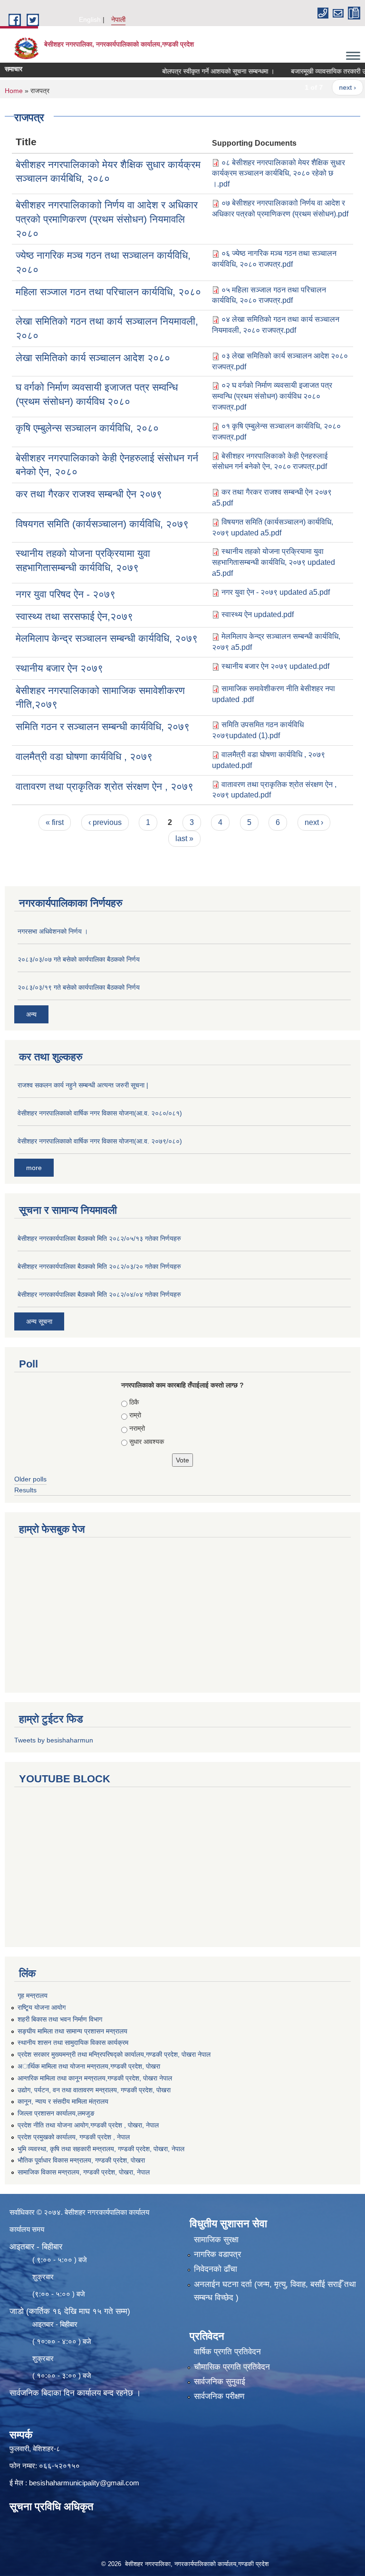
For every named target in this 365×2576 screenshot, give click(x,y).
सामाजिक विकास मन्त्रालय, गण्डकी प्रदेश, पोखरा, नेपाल (84, 2172)
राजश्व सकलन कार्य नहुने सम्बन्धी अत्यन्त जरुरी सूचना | (83, 1085)
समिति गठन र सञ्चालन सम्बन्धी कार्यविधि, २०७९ (103, 726)
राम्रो (135, 1415)
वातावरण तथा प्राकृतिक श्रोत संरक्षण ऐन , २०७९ (105, 786)
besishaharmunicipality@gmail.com (84, 2483)
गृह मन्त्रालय (33, 1995)
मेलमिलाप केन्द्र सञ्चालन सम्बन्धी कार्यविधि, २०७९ (107, 638)
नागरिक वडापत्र (217, 2254)
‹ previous (105, 822)
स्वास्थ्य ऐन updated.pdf (258, 614)
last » (184, 838)
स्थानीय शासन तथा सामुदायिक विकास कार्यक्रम (73, 2042)
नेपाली (118, 19)
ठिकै (134, 1402)
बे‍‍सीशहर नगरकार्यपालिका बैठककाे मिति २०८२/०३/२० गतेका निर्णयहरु (99, 1266)
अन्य (31, 1014)
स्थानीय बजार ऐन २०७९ (59, 668)
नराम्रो (137, 1428)
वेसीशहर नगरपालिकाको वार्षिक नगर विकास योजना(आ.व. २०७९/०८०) (100, 1141)
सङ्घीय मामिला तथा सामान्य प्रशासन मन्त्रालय (72, 2031)
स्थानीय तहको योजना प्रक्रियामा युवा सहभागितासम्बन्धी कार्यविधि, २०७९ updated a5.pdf (274, 562)
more (34, 1168)
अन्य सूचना (39, 1321)
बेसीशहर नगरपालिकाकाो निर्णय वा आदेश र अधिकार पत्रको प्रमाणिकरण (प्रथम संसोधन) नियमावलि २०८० (107, 219)
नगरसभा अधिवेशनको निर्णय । (53, 931)
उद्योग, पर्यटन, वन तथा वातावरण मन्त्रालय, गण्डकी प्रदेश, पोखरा (94, 2090)
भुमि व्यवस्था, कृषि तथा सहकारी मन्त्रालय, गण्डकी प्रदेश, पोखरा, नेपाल (101, 2149)
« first (55, 822)
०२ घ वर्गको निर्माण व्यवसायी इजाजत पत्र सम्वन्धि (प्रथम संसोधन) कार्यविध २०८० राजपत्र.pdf (272, 396)
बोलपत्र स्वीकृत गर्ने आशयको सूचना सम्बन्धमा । (197, 71)
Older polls (30, 1479)
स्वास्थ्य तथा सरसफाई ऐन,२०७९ (74, 616)
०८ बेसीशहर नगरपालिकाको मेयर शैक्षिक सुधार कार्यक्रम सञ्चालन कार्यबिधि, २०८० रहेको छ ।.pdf (279, 173)
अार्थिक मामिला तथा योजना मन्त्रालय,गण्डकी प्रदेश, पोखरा (89, 2066)
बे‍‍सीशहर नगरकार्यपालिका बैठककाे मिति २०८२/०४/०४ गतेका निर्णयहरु (99, 1294)
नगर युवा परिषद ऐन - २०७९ (66, 594)
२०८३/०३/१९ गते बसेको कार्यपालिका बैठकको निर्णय (79, 987)
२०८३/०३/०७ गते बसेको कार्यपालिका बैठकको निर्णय (79, 959)
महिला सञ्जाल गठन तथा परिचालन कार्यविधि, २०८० (108, 292)
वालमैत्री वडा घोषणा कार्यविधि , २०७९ (84, 756)
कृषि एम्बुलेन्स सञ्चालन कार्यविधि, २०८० (87, 428)
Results (25, 1490)
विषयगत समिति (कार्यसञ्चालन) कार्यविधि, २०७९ (102, 524)
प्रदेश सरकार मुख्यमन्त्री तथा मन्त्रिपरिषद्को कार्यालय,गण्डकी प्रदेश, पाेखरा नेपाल (114, 2054)
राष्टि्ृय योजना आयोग (42, 2007)
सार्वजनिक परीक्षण (219, 2396)
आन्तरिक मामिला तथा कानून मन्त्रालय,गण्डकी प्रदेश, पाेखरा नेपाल (95, 2078)
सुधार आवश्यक (147, 1442)
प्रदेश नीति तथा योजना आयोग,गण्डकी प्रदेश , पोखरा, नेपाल (88, 2125)
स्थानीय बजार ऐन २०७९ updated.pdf (275, 666)
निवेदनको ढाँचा (216, 2269)
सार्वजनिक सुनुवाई (220, 2382)
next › (326, 87)
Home (14, 91)
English (90, 19)
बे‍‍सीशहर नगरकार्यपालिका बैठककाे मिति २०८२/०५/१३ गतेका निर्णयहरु (99, 1238)
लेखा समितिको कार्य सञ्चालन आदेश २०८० (93, 358)
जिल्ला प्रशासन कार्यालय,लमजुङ (56, 2113)
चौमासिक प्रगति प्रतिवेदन (232, 2367)
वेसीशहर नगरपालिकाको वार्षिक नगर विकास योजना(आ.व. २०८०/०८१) (100, 1113)
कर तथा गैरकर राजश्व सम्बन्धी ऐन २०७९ (89, 494)
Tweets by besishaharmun (54, 1740)
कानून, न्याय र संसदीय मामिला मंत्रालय (63, 2101)
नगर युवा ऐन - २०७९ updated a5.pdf (276, 592)
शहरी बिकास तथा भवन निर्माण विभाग (60, 2019)
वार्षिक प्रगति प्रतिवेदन (227, 2352)
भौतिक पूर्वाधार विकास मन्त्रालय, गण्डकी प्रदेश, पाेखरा (81, 2160)
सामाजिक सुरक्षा (216, 2240)
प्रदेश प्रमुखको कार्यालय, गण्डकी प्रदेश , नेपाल (74, 2137)
